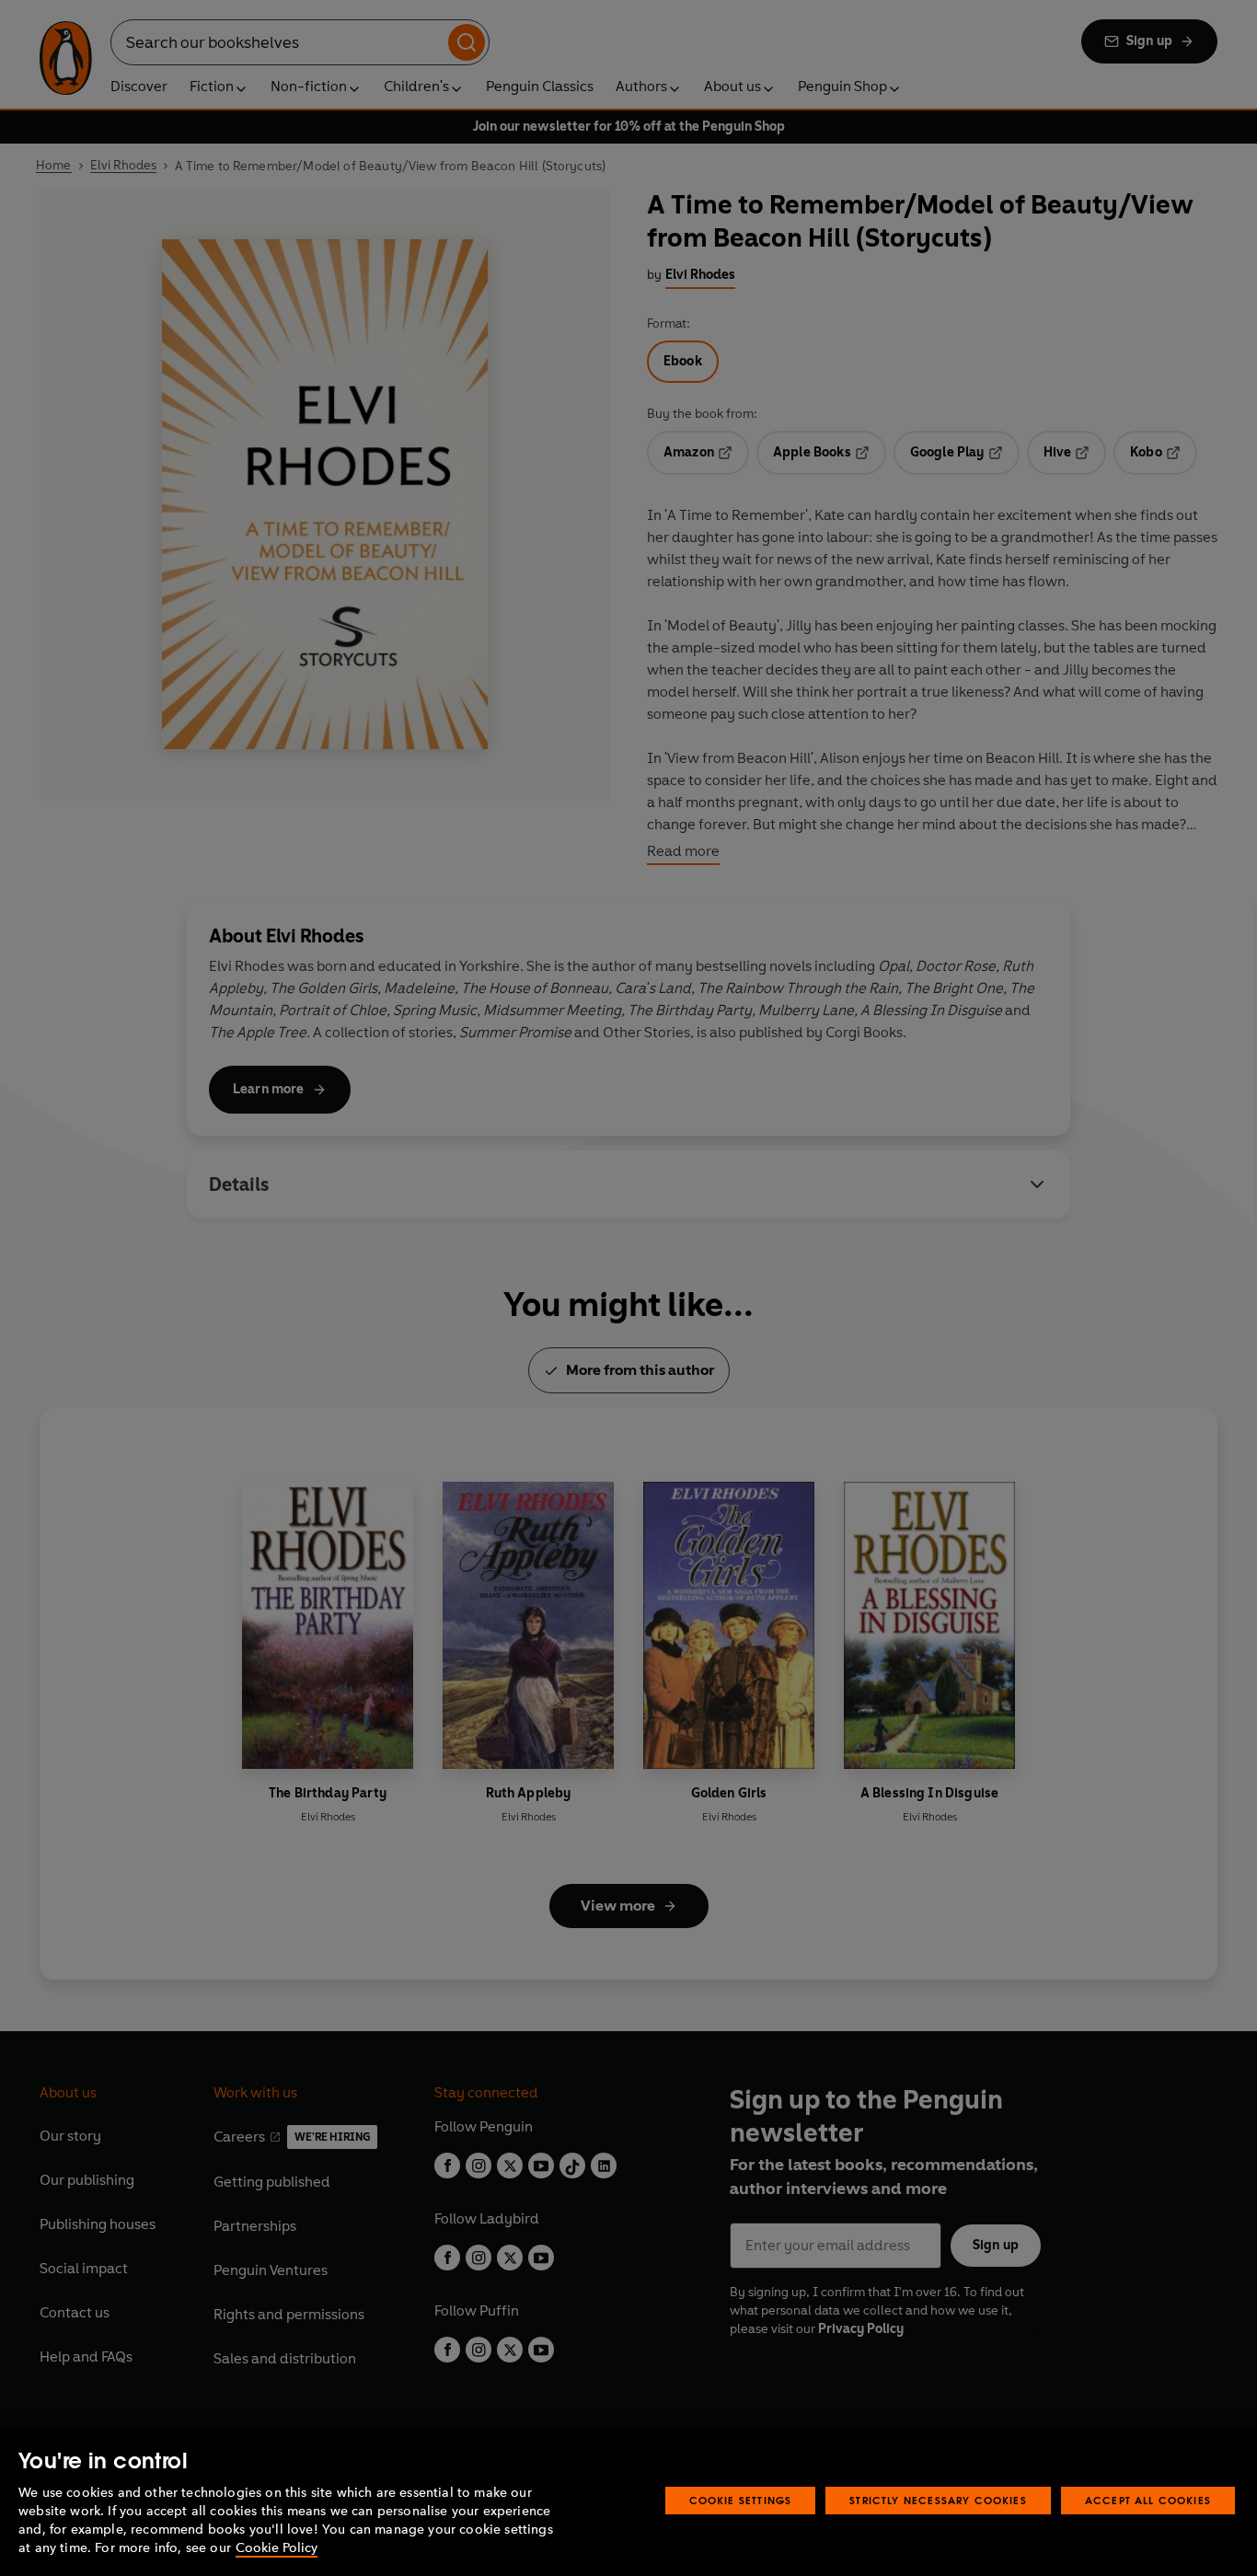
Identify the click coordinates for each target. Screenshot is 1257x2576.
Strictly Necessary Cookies (938, 2500)
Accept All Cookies (1148, 2500)
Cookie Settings (741, 2500)
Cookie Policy (277, 2548)
